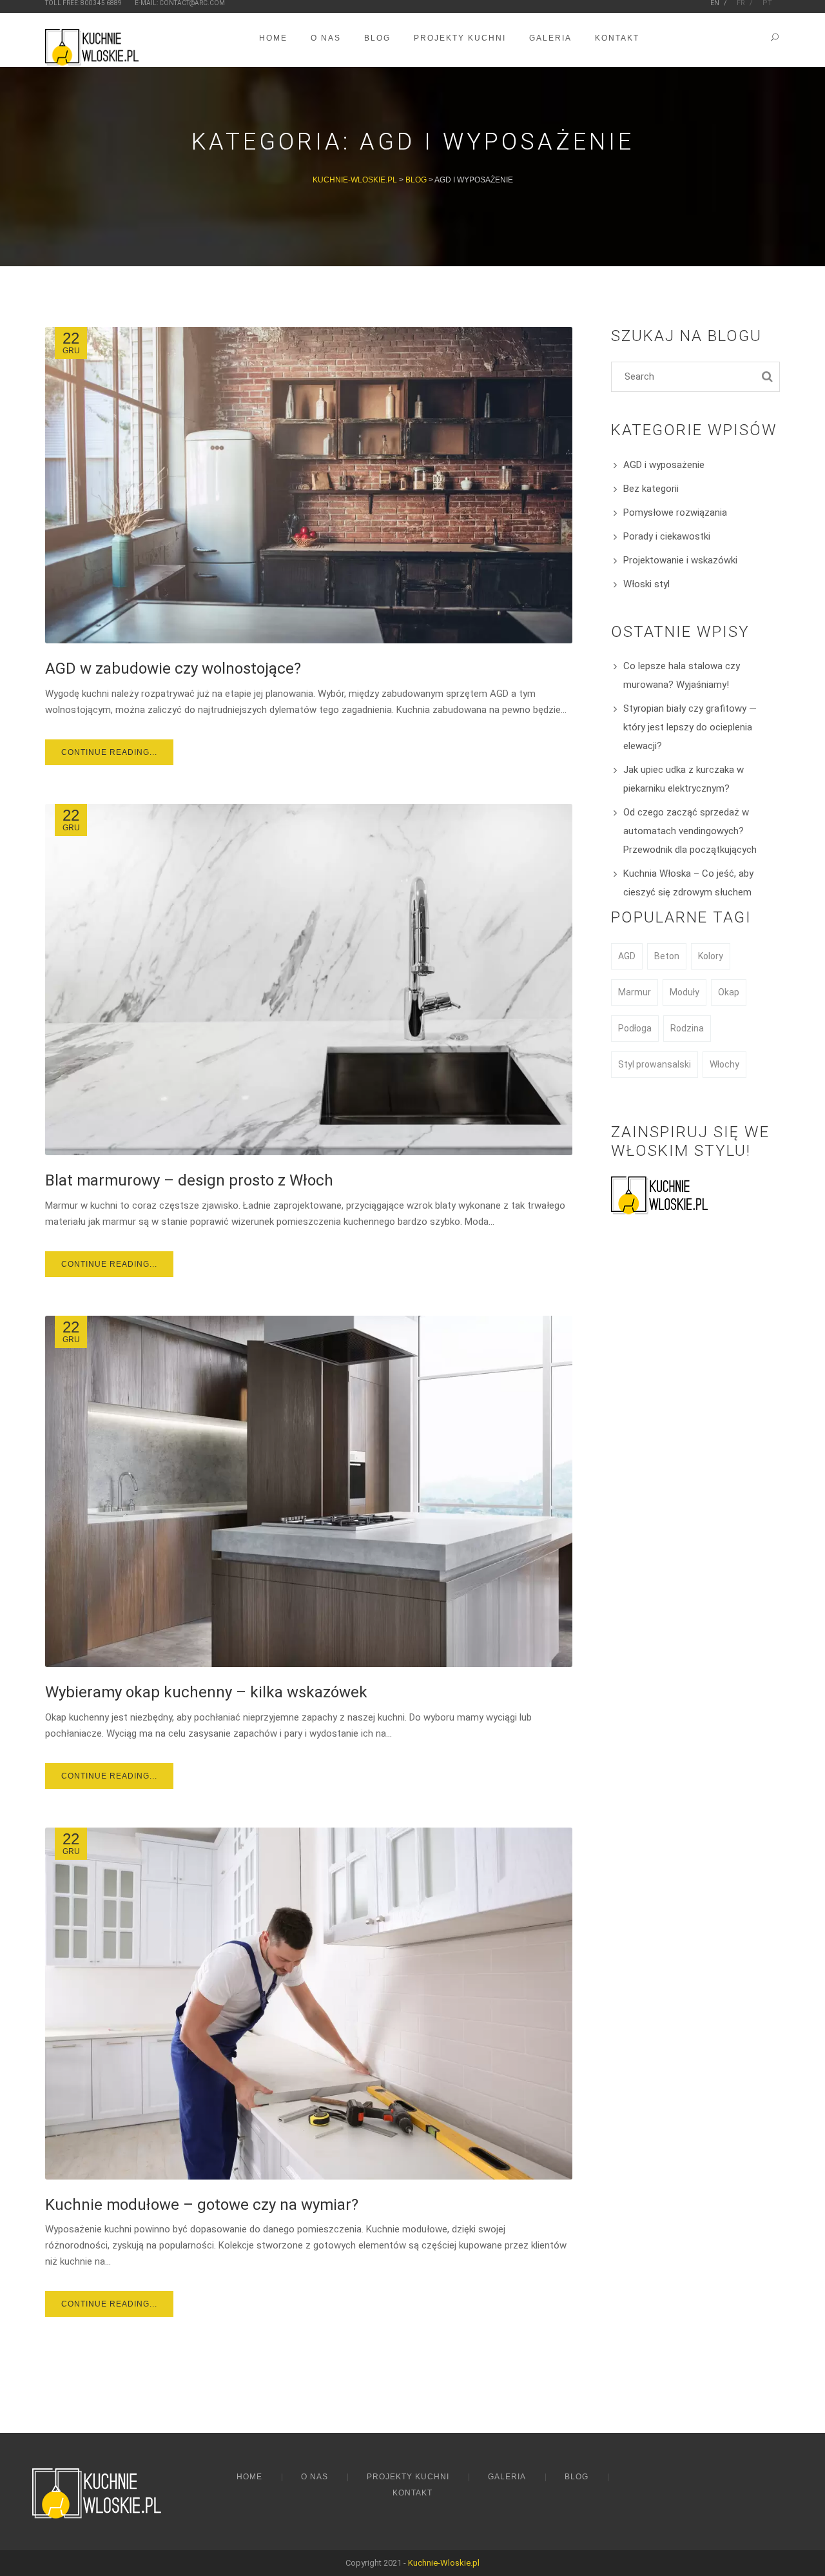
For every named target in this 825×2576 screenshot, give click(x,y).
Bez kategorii (651, 489)
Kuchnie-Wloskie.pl (444, 2563)
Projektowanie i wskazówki (680, 560)
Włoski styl (646, 584)
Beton (667, 956)
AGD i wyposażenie (664, 465)
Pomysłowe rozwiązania (675, 512)
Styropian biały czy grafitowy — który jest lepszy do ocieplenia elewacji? (690, 727)
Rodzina (687, 1028)
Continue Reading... (109, 752)
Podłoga (635, 1028)
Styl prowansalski (655, 1064)
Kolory (711, 956)
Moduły (684, 992)
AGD (627, 956)
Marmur (635, 992)
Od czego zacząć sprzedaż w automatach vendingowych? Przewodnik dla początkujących (690, 831)
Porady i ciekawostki (667, 536)
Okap (729, 992)
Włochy (724, 1064)
